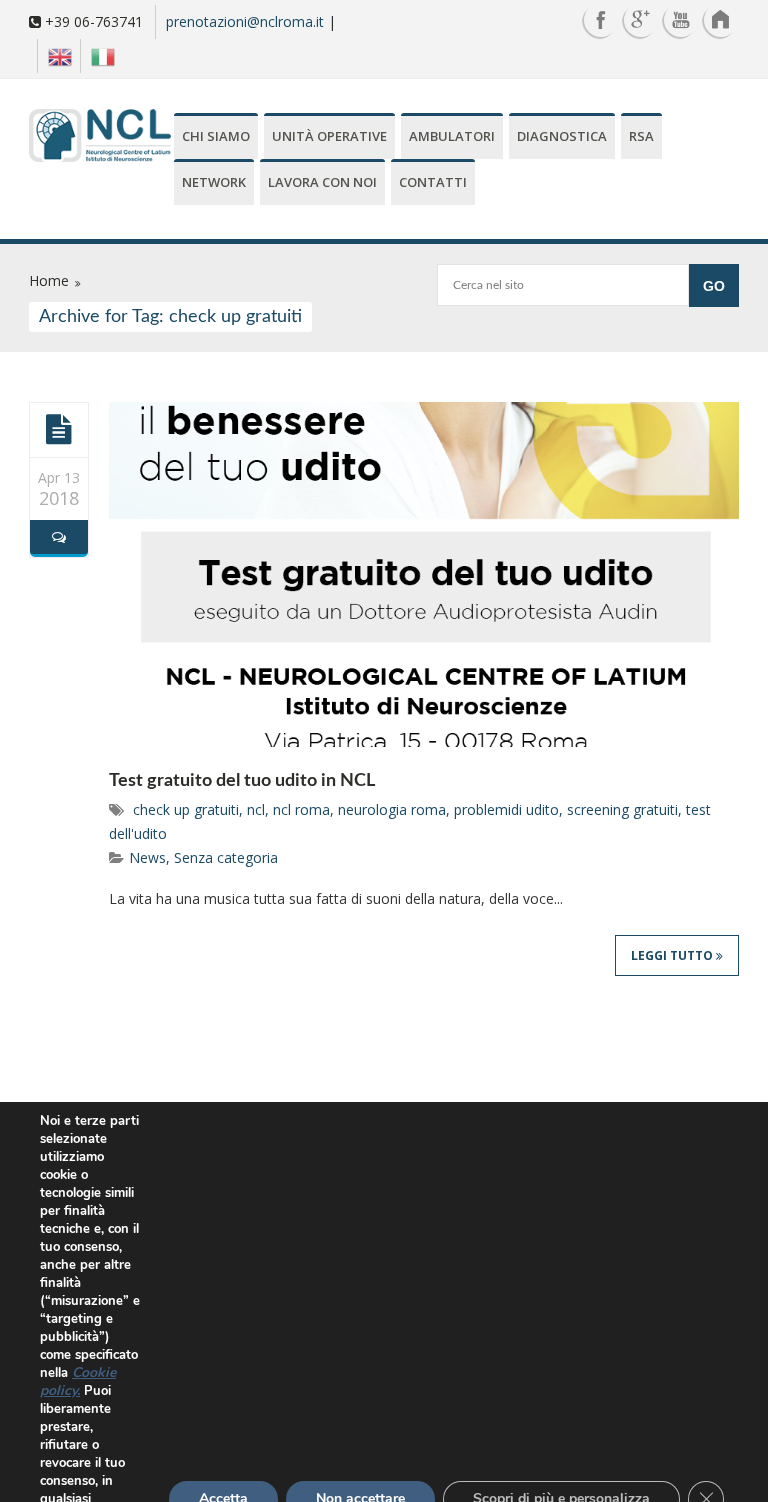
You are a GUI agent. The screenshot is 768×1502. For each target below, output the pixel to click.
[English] (54, 56)
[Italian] (97, 56)
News (147, 857)
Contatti (433, 182)
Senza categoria (226, 857)
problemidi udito (506, 809)
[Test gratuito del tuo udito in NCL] (59, 429)
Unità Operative (329, 136)
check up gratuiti (186, 809)
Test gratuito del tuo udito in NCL (242, 781)
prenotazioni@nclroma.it (245, 21)
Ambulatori (452, 136)
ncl (256, 809)
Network (214, 182)
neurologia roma (392, 809)
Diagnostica (562, 136)
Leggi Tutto (673, 955)
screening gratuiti (622, 809)
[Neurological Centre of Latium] (100, 137)
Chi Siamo (216, 136)
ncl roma (301, 809)
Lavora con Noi (322, 182)
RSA (641, 136)
